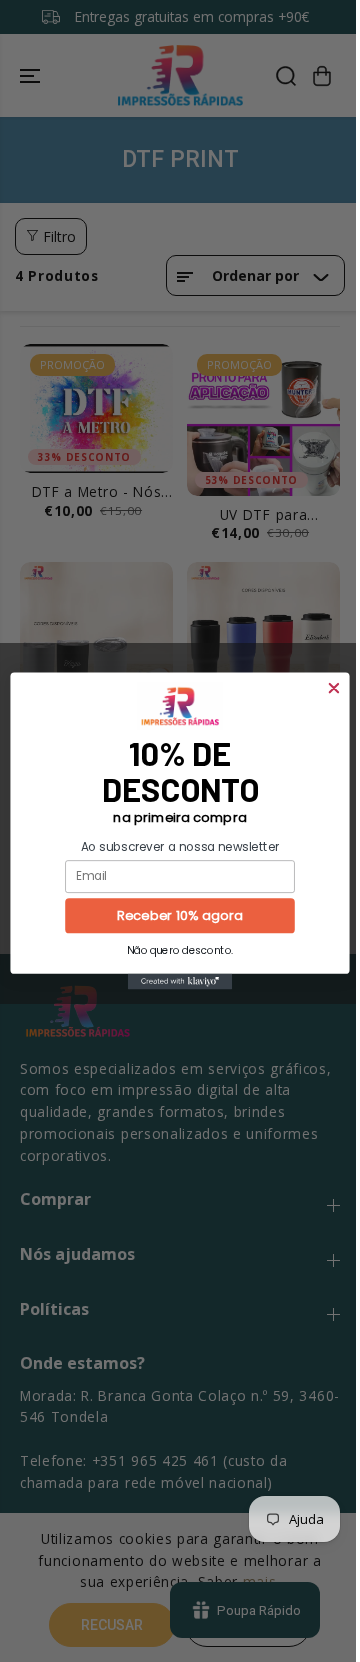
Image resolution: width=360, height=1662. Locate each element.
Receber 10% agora (180, 916)
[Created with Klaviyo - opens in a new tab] (180, 982)
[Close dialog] (333, 688)
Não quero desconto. (180, 950)
